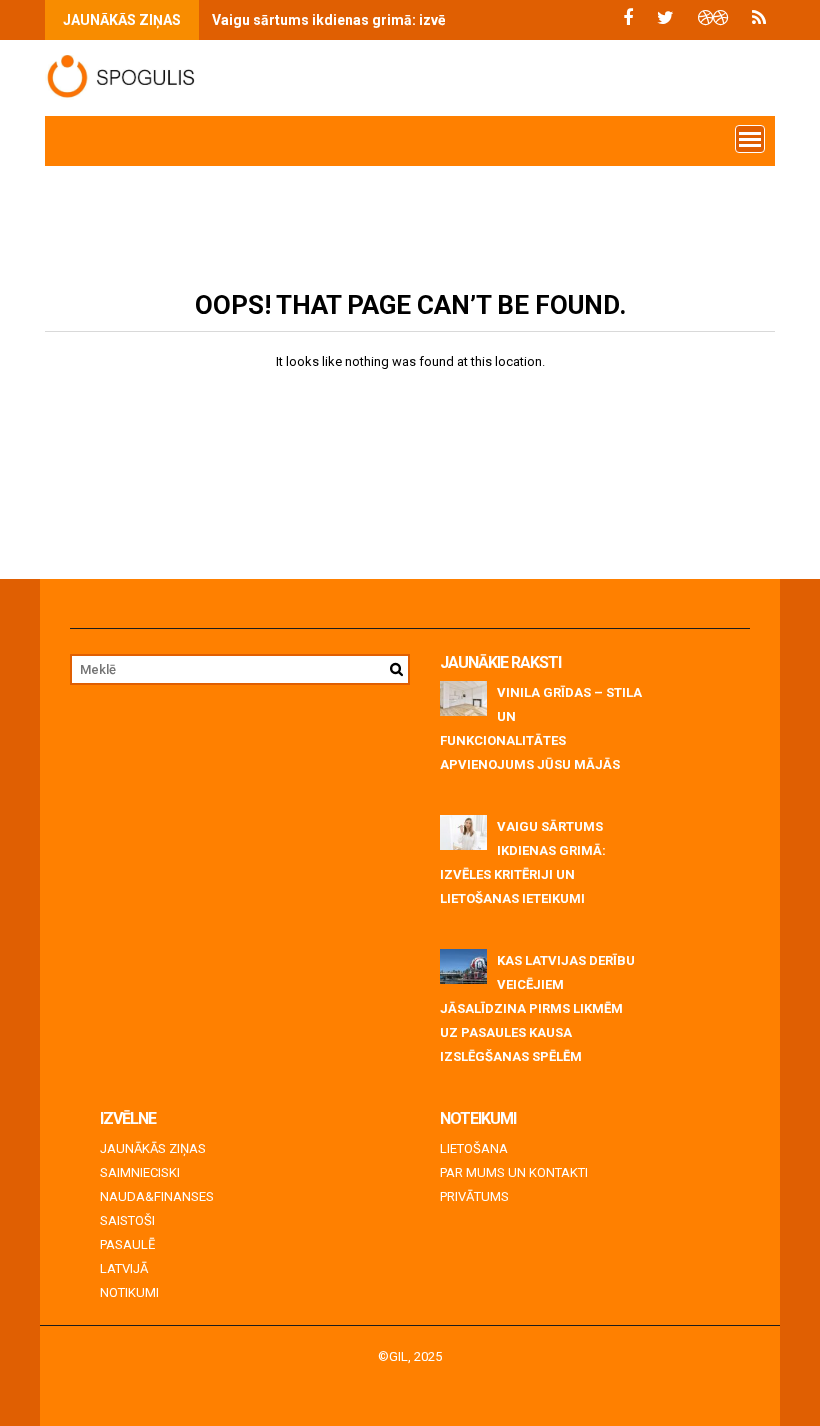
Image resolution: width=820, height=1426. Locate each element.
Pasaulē (127, 1244)
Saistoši (127, 1220)
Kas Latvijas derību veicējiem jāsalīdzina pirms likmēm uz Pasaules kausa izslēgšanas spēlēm (537, 1008)
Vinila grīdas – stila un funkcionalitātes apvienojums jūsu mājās (541, 728)
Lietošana (474, 1148)
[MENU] (750, 139)
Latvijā (124, 1268)
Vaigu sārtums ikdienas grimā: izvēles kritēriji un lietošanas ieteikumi (443, 20)
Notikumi (129, 1292)
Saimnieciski (140, 1172)
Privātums (474, 1196)
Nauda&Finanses (157, 1196)
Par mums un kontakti (514, 1172)
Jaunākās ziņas (153, 1148)
